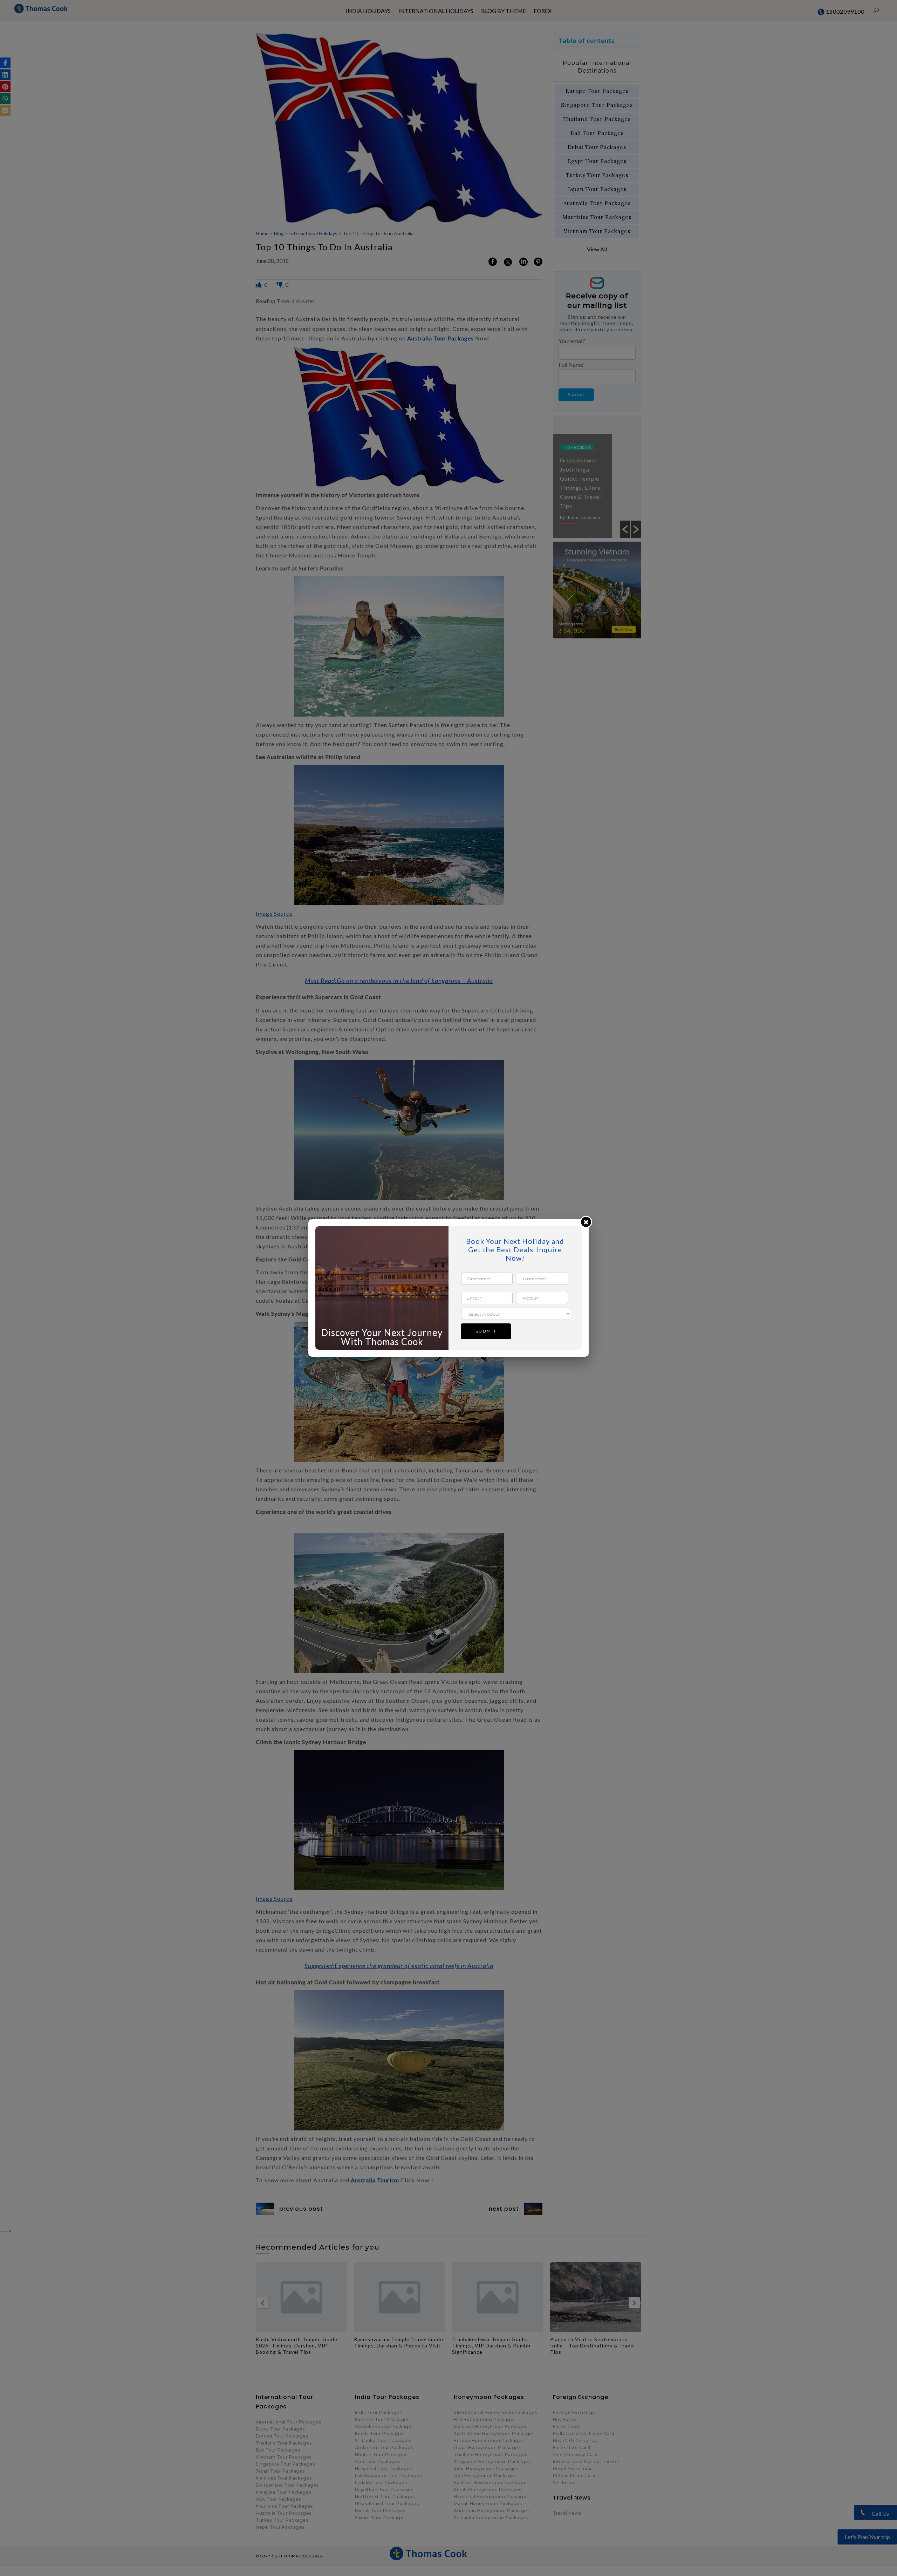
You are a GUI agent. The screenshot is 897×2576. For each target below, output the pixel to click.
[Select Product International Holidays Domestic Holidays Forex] (516, 1313)
